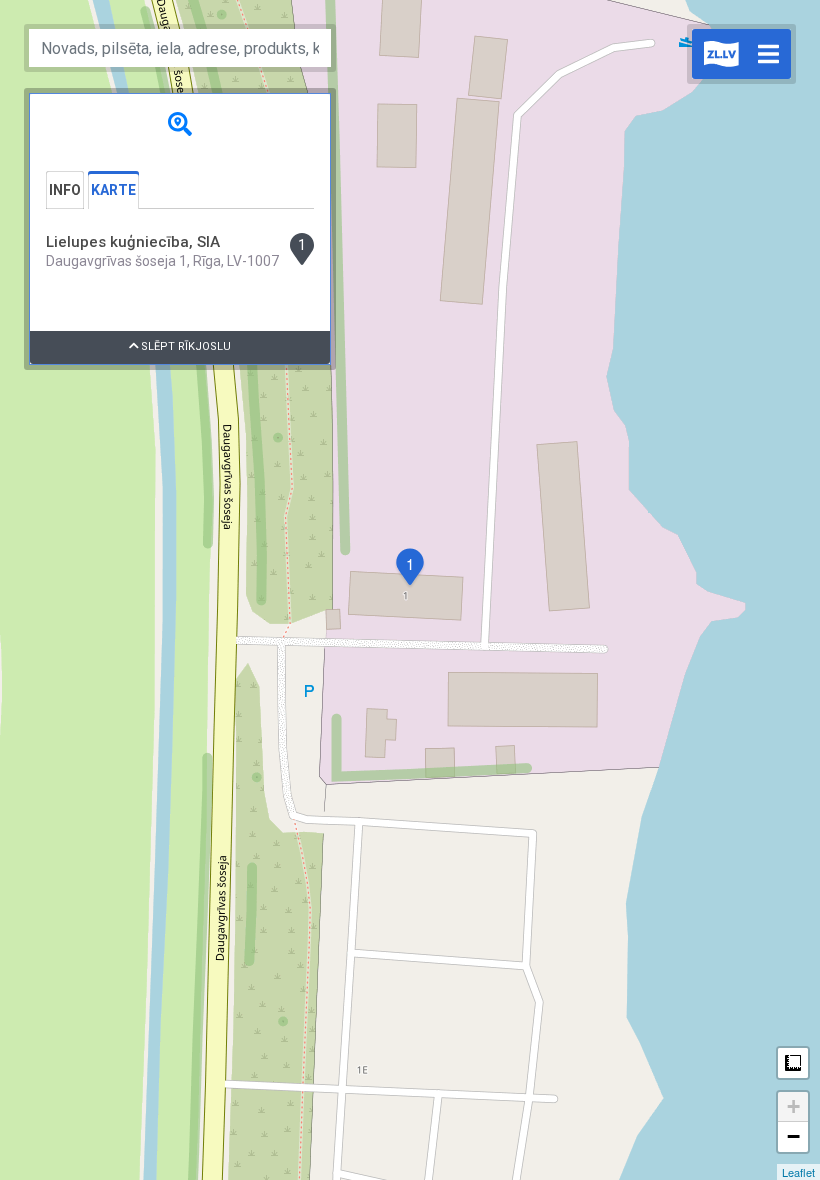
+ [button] (793, 1106)
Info (65, 190)
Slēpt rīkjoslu (184, 346)
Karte (113, 190)
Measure (793, 1063)
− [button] (793, 1136)
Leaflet (798, 1172)
